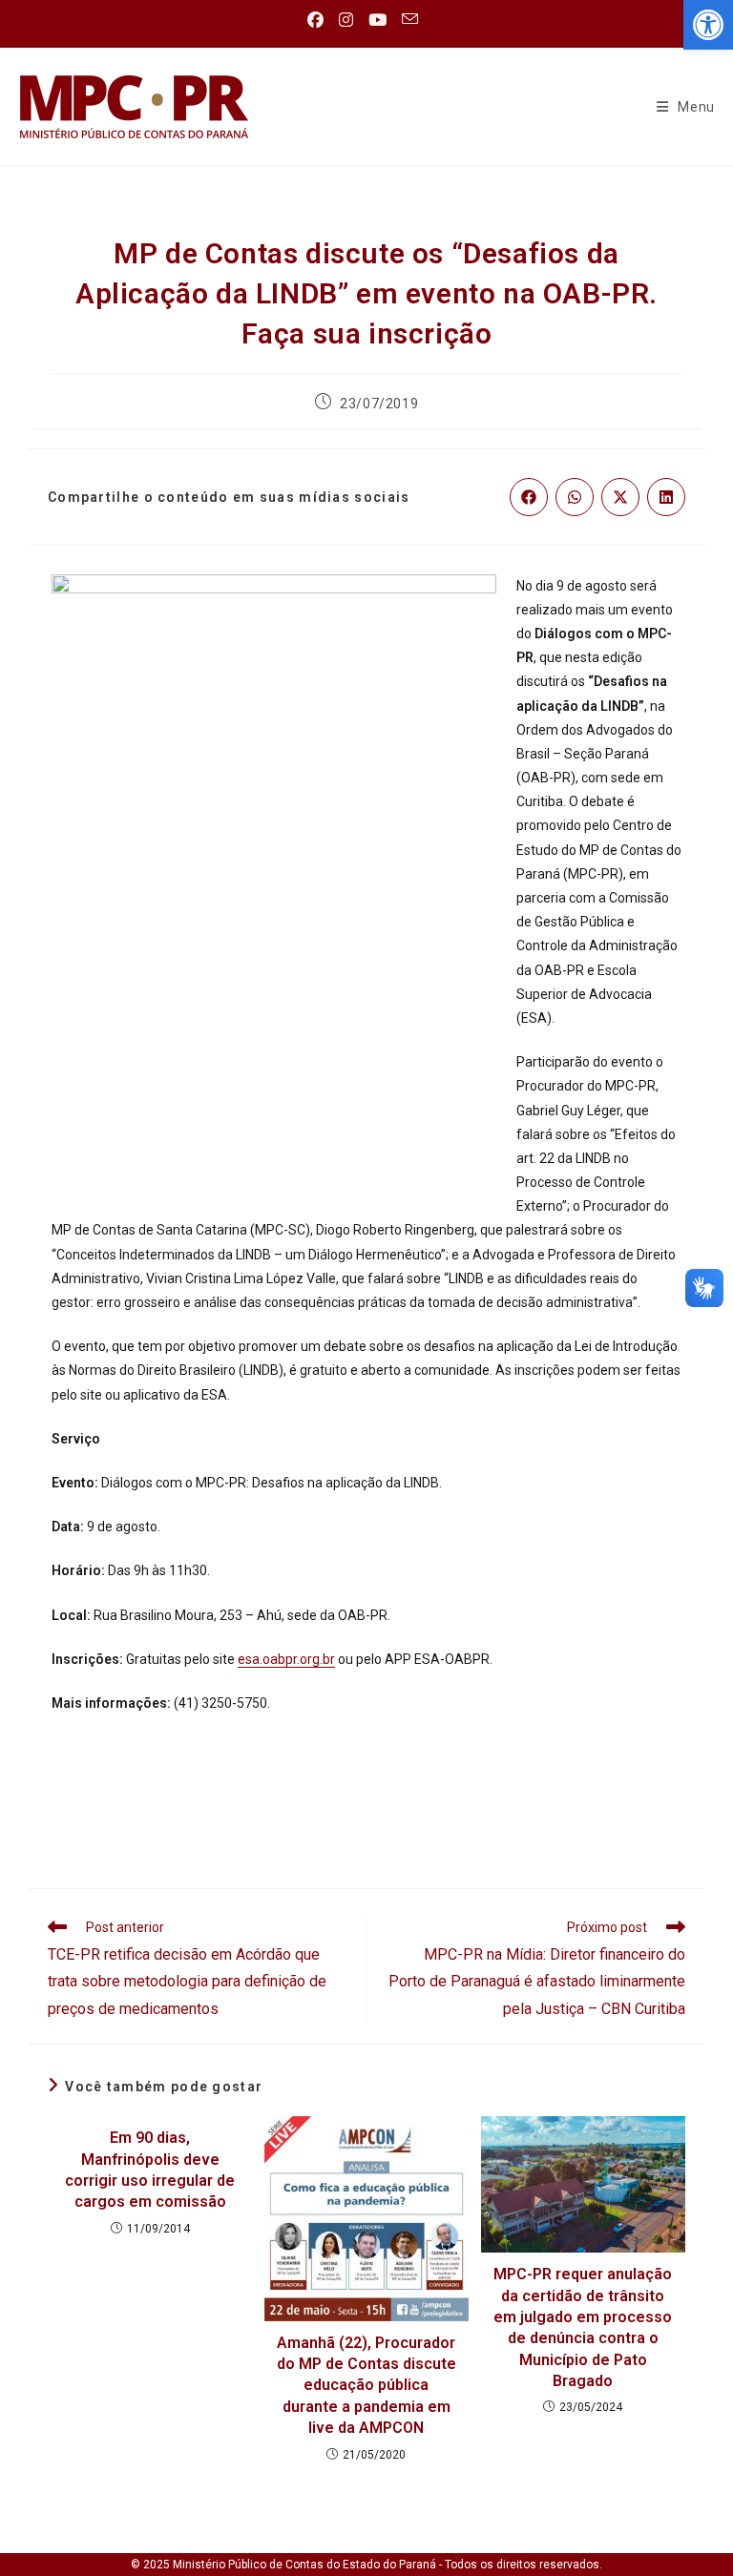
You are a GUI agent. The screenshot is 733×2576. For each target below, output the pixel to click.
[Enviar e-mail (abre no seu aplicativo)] (410, 20)
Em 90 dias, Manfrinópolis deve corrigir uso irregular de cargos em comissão (150, 2170)
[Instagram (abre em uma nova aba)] (346, 20)
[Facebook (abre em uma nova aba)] (319, 20)
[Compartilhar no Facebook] (529, 497)
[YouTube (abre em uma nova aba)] (377, 20)
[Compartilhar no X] (620, 497)
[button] (708, 25)
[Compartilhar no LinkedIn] (666, 497)
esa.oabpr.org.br (286, 1659)
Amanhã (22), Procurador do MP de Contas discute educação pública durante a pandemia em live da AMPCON (366, 2386)
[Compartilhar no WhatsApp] (575, 497)
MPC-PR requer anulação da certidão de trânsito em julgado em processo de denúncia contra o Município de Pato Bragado (583, 2327)
